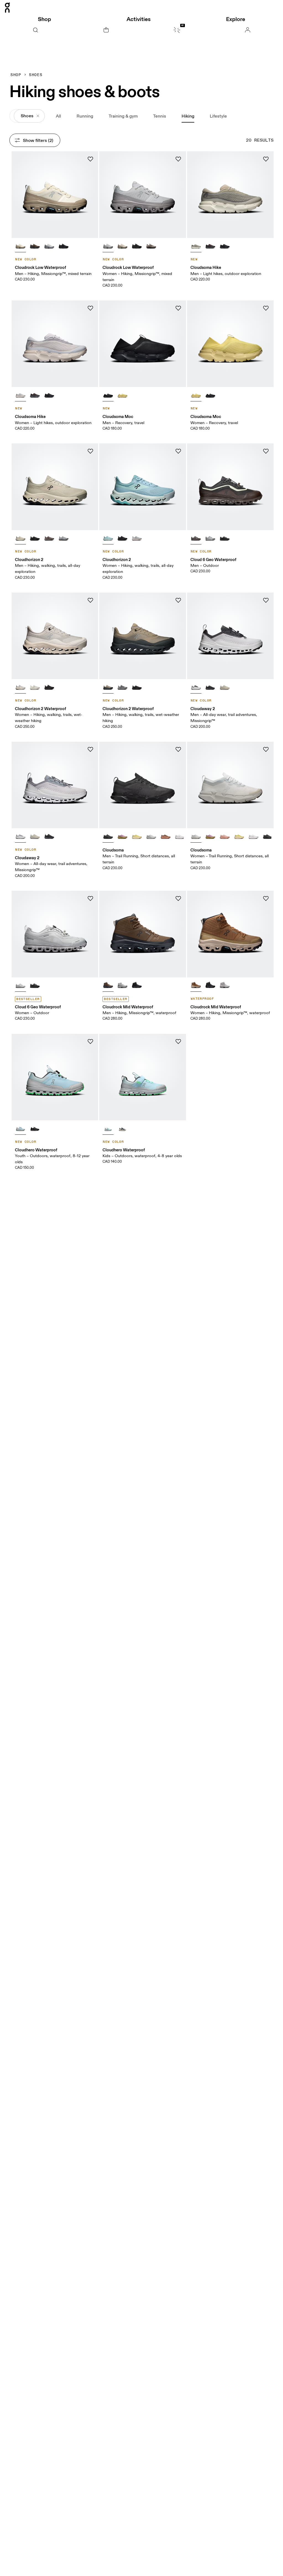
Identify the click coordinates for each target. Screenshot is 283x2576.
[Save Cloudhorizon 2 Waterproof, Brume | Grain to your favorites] (90, 600)
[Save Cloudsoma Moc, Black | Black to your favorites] (178, 308)
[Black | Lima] (196, 538)
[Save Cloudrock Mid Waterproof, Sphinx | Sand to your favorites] (266, 899)
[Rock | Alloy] (122, 687)
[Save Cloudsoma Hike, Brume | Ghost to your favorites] (266, 159)
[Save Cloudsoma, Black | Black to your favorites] (178, 749)
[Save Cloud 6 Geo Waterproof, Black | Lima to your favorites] (266, 451)
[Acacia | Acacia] (122, 395)
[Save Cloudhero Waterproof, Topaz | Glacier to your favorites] (90, 1042)
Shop (16, 75)
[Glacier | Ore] (108, 246)
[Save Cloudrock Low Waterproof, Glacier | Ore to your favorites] (178, 159)
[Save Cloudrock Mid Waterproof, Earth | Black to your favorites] (178, 899)
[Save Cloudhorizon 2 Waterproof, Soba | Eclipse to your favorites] (178, 600)
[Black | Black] (64, 246)
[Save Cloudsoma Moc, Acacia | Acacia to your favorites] (266, 308)
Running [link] (85, 116)
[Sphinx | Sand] (196, 985)
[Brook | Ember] (108, 538)
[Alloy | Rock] (64, 538)
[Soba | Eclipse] (108, 687)
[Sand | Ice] (225, 687)
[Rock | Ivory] (20, 836)
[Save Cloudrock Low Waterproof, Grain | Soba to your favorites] (90, 159)
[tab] (35, 30)
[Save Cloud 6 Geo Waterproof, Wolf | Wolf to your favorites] (90, 899)
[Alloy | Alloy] (210, 538)
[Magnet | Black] (35, 1128)
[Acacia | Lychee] (137, 836)
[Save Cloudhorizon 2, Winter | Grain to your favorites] (90, 451)
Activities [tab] (139, 19)
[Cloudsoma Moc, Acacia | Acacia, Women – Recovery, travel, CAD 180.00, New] (230, 344)
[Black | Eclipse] (210, 687)
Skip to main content (253, 3)
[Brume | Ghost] (196, 246)
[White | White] (180, 836)
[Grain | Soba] (20, 246)
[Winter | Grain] (20, 538)
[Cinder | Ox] (151, 246)
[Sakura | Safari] (122, 836)
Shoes (36, 75)
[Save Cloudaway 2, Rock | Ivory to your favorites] (90, 749)
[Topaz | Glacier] (20, 1128)
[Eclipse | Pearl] (122, 1128)
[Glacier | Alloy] (122, 985)
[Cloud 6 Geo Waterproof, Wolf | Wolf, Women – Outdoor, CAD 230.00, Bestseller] (55, 934)
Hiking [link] (188, 116)
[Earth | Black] (35, 246)
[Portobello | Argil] (166, 836)
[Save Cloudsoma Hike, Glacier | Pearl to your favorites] (90, 308)
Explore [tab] (236, 19)
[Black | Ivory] (196, 687)
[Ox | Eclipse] (210, 246)
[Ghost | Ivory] (35, 687)
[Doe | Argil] (225, 836)
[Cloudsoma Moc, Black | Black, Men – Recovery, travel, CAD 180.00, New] (142, 344)
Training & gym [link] (123, 116)
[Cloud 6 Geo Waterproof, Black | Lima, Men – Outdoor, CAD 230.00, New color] (230, 487)
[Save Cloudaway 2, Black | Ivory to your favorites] (266, 600)
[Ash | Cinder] (49, 538)
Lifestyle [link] (218, 116)
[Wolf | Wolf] (20, 985)
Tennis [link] (160, 116)
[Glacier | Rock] (49, 246)
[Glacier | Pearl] (20, 395)
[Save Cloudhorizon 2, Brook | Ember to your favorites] (178, 451)
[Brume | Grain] (20, 687)
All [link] (58, 116)
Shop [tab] (44, 19)
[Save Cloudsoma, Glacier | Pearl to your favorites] (266, 749)
